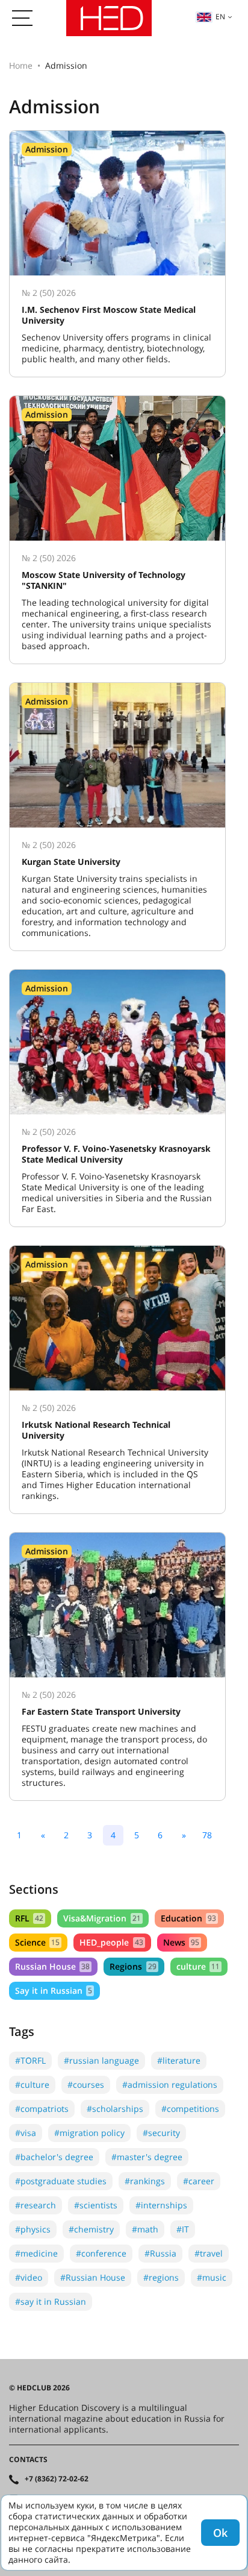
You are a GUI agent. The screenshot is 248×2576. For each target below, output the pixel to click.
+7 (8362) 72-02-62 (57, 2479)
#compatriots (42, 2109)
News (181, 1942)
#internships (161, 2205)
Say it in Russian (54, 1990)
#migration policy (89, 2133)
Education (188, 1918)
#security (161, 2133)
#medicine (36, 2253)
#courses (86, 2084)
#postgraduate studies (61, 2181)
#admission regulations (170, 2084)
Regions (133, 1966)
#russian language (101, 2060)
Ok (220, 2533)
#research (36, 2205)
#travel (209, 2253)
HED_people (111, 1942)
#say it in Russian (51, 2301)
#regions (161, 2277)
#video (29, 2277)
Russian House (52, 1966)
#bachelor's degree (54, 2157)
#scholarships (115, 2109)
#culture (32, 2084)
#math (145, 2229)
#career (199, 2181)
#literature (179, 2060)
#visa (26, 2133)
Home (21, 65)
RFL (29, 1918)
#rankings (145, 2181)
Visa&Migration (102, 1918)
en (220, 17)
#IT (183, 2229)
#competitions (190, 2109)
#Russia (160, 2253)
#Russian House (93, 2277)
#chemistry (91, 2229)
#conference (101, 2253)
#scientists (96, 2205)
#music (212, 2277)
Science (37, 1942)
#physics (33, 2229)
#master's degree (147, 2157)
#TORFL (30, 2060)
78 (207, 1835)
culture (198, 1966)
